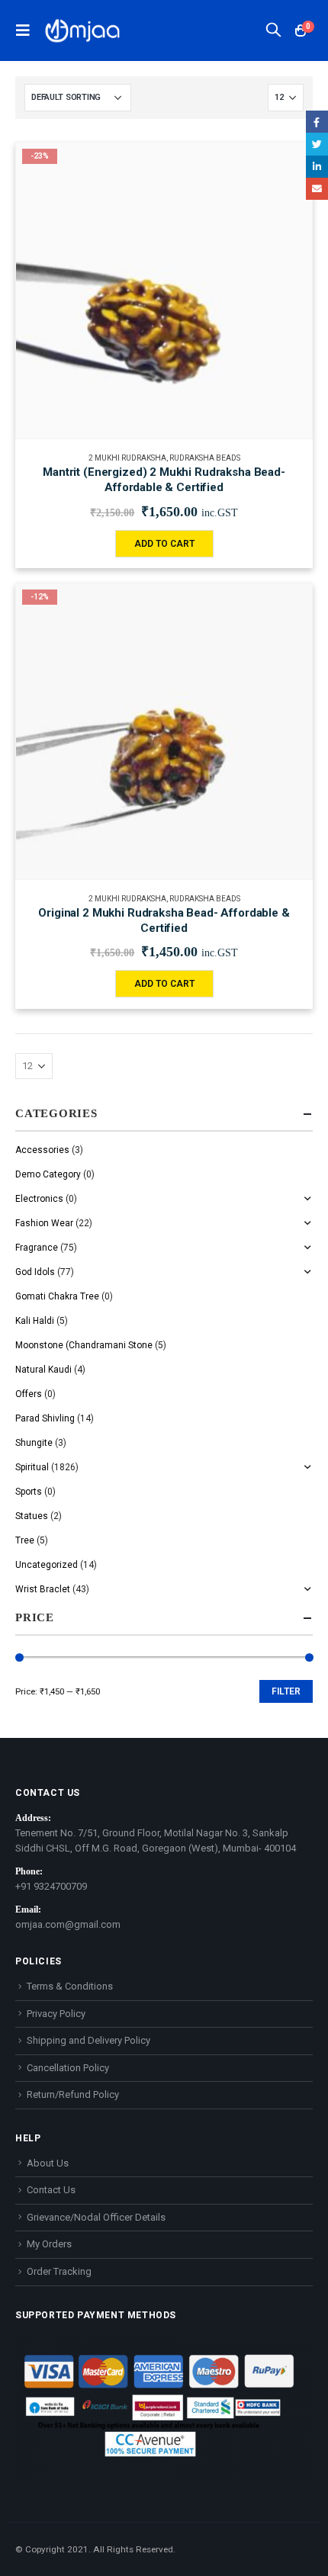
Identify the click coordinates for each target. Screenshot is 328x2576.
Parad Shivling (45, 1418)
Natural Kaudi (43, 1370)
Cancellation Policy (68, 2068)
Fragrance (37, 1248)
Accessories (42, 1150)
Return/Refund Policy (73, 2094)
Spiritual (32, 1467)
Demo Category (48, 1174)
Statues (32, 1516)
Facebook (317, 122)
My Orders (49, 2244)
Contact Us (51, 2190)
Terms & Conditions (70, 1986)
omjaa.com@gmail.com (68, 1924)
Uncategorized (47, 1565)
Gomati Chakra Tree (57, 1296)
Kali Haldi (35, 1321)
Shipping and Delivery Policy (88, 2040)
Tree (25, 1540)
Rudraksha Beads (205, 458)
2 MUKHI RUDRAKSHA (127, 458)
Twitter (317, 144)
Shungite (34, 1443)
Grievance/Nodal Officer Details (96, 2217)
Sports (29, 1492)
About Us (48, 2163)
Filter (286, 1691)
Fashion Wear (44, 1223)
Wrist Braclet (43, 1589)
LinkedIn (317, 167)
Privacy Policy (56, 2014)
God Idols (35, 1272)
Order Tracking (59, 2271)
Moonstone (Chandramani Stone (84, 1345)
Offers (29, 1394)
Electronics (39, 1199)
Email (317, 189)
